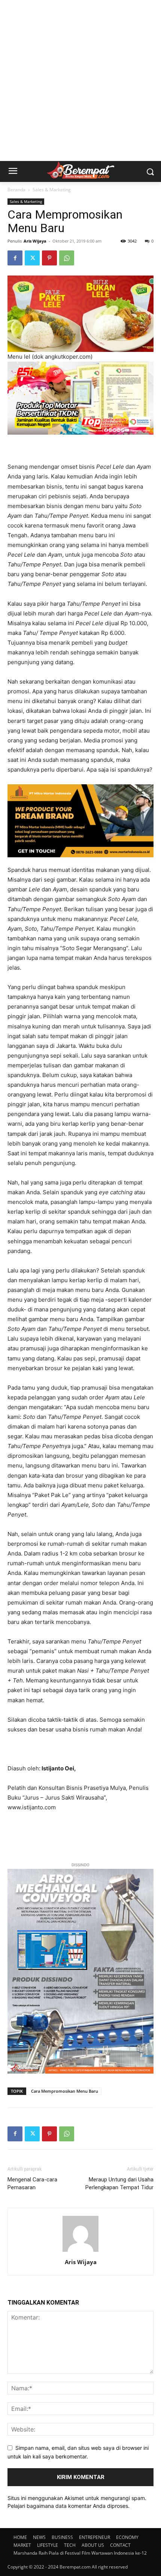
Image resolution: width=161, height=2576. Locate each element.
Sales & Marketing (52, 190)
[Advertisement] (80, 80)
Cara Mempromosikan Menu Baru (65, 2091)
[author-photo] (80, 2252)
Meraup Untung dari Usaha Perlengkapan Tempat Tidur (119, 2183)
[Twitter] (32, 258)
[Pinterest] (49, 258)
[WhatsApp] (67, 258)
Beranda (16, 190)
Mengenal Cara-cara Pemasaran (32, 2183)
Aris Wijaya (35, 241)
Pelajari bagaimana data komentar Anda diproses (68, 2506)
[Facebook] (15, 258)
